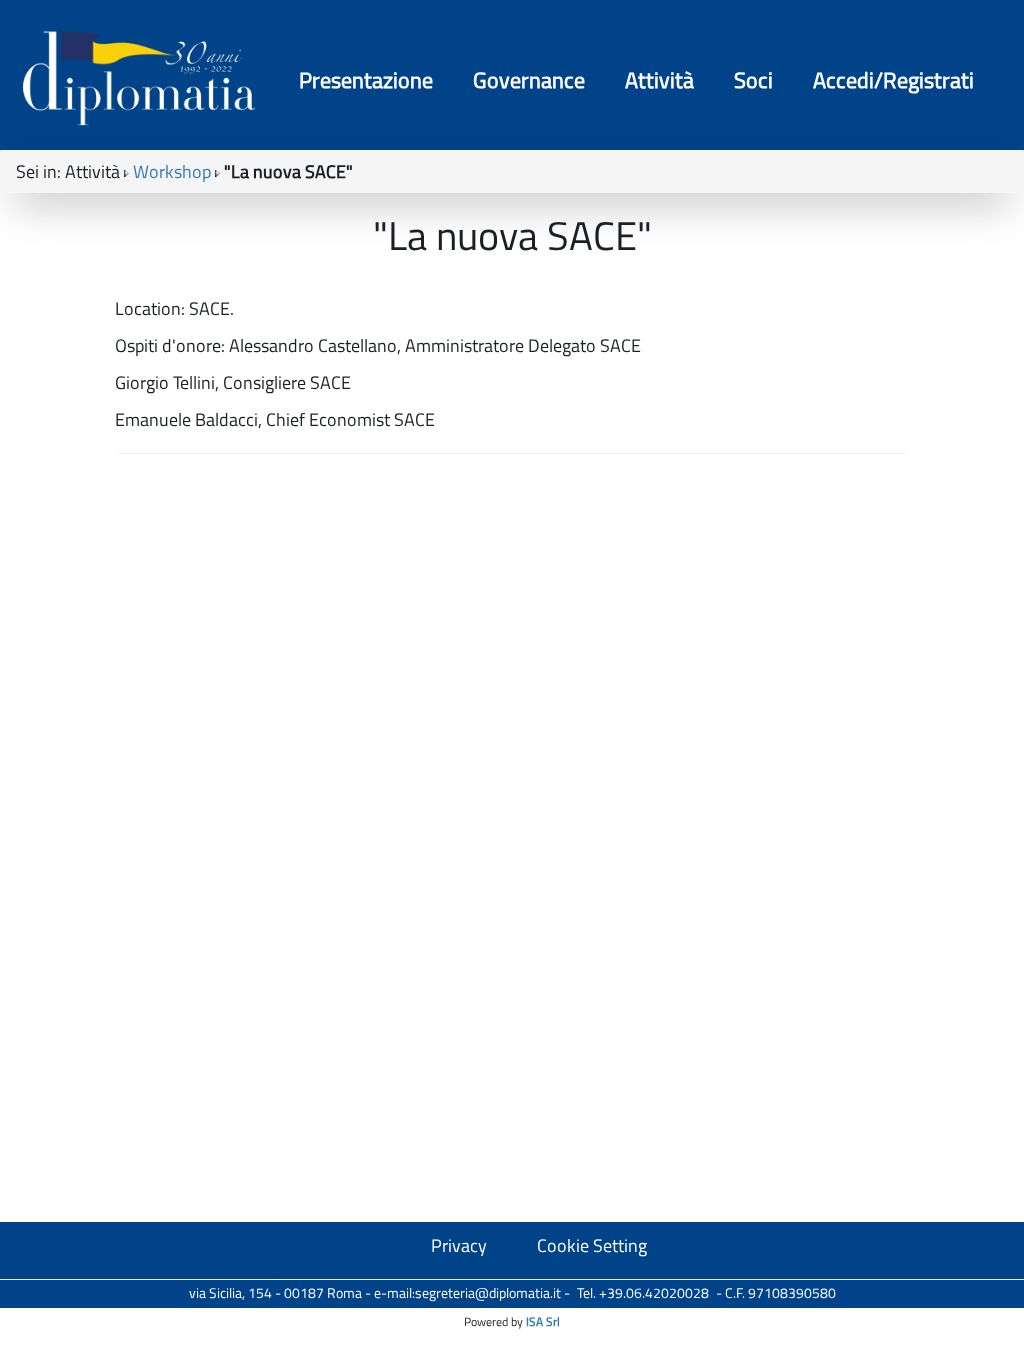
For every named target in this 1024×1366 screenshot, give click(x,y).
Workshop (172, 171)
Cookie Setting (592, 1245)
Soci (753, 80)
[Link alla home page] (139, 77)
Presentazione (366, 80)
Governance (529, 80)
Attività (659, 80)
